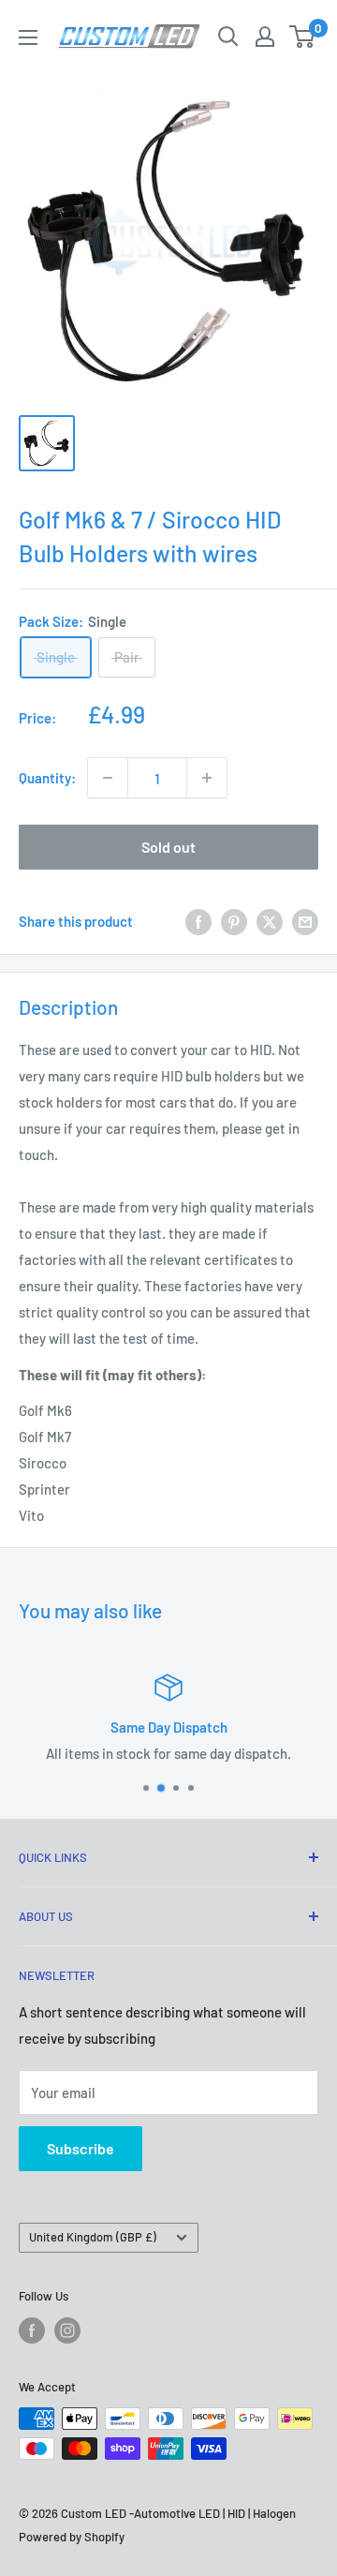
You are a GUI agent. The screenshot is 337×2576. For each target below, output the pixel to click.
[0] (303, 37)
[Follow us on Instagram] (67, 2330)
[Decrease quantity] (108, 778)
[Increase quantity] (207, 778)
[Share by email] (305, 921)
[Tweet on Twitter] (270, 921)
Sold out (168, 847)
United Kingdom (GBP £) (93, 2237)
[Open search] (228, 37)
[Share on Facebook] (198, 921)
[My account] (265, 37)
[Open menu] (28, 37)
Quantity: (47, 778)
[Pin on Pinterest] (234, 921)
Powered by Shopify (72, 2537)
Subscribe (81, 2148)
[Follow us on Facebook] (32, 2330)
